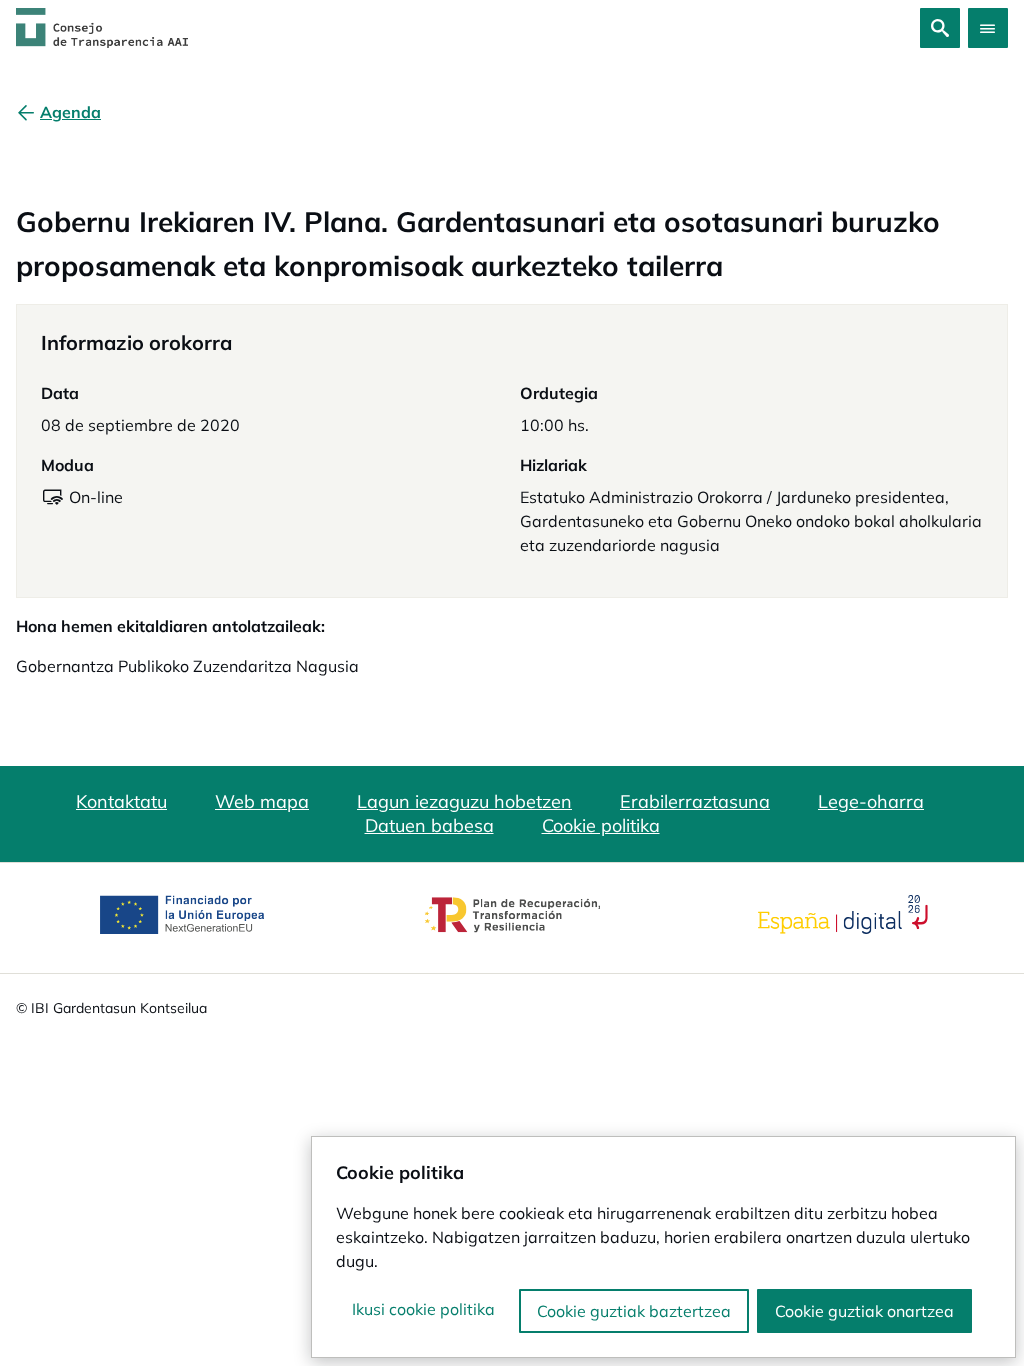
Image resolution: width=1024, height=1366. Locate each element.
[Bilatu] (940, 28)
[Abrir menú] (988, 28)
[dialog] (663, 1247)
